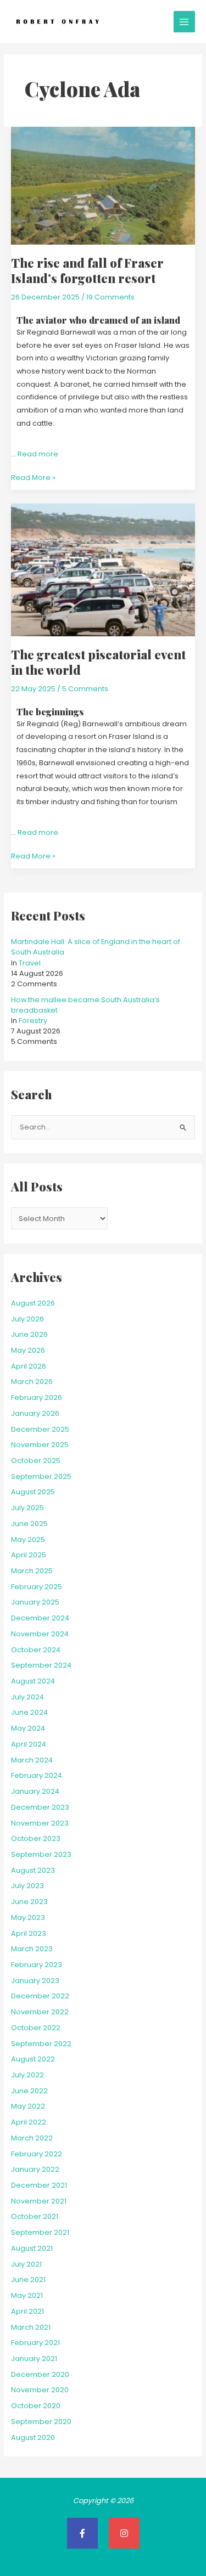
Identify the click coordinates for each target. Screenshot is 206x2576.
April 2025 (29, 1555)
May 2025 (28, 1540)
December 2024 (40, 1618)
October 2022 (36, 2028)
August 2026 (33, 1303)
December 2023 (40, 1807)
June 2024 (29, 1712)
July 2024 (27, 1697)
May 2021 (27, 2295)
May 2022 (28, 2106)
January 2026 (35, 1413)
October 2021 (35, 2216)
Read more (38, 454)
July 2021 (26, 2264)
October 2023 (36, 1838)
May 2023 (28, 1917)
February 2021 (35, 2343)
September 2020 (41, 2422)
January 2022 (35, 2169)
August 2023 (33, 1870)
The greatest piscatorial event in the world (98, 662)
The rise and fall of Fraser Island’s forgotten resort (87, 270)
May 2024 (28, 1728)
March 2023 (32, 1949)
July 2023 (27, 1886)
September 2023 (41, 1854)
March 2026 (32, 1382)
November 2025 (40, 1445)
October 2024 (36, 1650)
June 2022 (29, 2091)
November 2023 (40, 1823)
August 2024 (33, 1681)
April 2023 (29, 1933)
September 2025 (41, 1476)
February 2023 (37, 1965)
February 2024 (37, 1775)
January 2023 (35, 1981)
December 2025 (40, 1429)
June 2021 (28, 2280)
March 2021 (31, 2327)
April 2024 (29, 1744)
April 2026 (29, 1366)
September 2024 (41, 1665)
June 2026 (29, 1334)
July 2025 (27, 1508)
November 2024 (40, 1634)
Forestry (33, 1021)
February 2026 (37, 1397)
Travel (30, 963)
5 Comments (85, 689)
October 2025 (36, 1461)
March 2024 (32, 1760)
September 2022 (41, 2044)
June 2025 (29, 1524)
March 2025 (32, 1571)
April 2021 (27, 2311)
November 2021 (39, 2201)
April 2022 (29, 2122)
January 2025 (35, 1602)
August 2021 (32, 2248)
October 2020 (36, 2406)
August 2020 (33, 2437)
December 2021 (39, 2185)
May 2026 (28, 1350)
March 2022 (32, 2138)
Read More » (33, 477)
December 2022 (40, 1996)
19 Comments (110, 297)
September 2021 (40, 2232)
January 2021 (34, 2358)
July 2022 (27, 2075)
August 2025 (33, 1492)
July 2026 (27, 1319)
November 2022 (40, 2012)
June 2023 (29, 1902)
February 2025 (37, 1587)
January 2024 (35, 1791)
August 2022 (33, 2059)
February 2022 (37, 2154)
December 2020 (40, 2374)
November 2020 (40, 2390)
